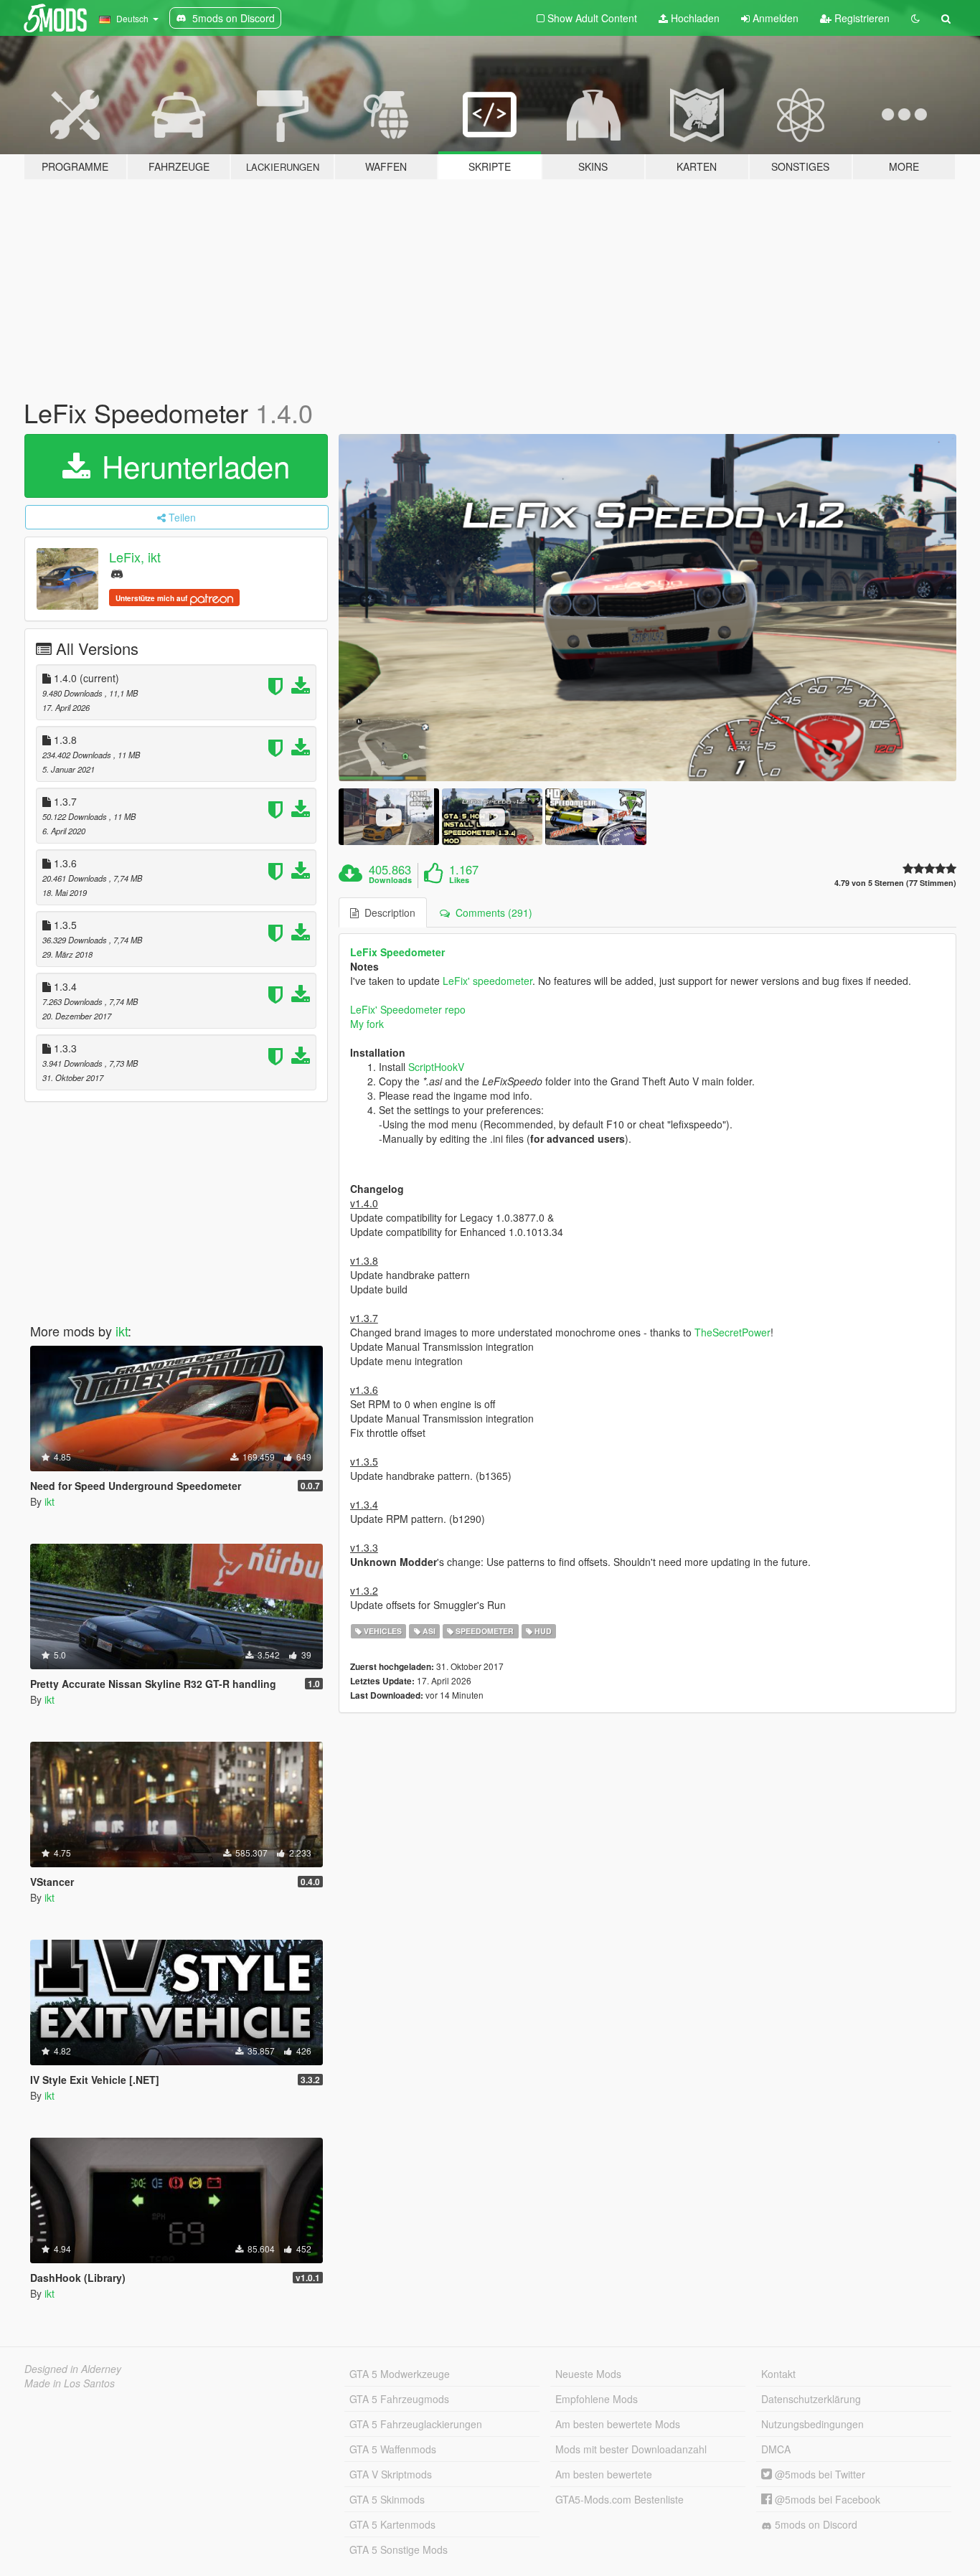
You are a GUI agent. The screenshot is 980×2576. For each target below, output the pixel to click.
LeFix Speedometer (397, 952)
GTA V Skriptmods (391, 2474)
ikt (122, 1331)
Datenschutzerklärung (811, 2399)
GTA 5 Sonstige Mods (399, 2549)
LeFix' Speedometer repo (408, 1009)
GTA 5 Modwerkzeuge (400, 2374)
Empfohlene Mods (597, 2399)
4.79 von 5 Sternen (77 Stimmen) (895, 883)
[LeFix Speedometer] (648, 608)
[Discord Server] (117, 573)
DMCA (776, 2449)
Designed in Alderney (73, 2369)
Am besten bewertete (604, 2474)
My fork (367, 1024)
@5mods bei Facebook (826, 2499)
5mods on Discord (815, 2524)
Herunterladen (192, 466)
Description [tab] (387, 912)
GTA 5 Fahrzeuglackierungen (416, 2424)
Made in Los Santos (70, 2383)
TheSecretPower (732, 1332)
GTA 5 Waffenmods (393, 2449)
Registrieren (861, 18)
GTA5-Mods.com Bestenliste (619, 2499)
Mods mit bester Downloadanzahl (631, 2449)
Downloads (390, 880)
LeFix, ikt (135, 557)
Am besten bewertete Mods (618, 2424)
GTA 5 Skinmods (387, 2499)
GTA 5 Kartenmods (392, 2524)
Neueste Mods (588, 2374)
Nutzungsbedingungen (812, 2424)
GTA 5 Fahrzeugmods (399, 2399)
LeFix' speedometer (487, 981)
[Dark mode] (915, 18)
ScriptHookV (436, 1067)
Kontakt (778, 2374)
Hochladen (694, 18)
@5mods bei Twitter (819, 2474)
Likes (459, 880)
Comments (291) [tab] (491, 912)
